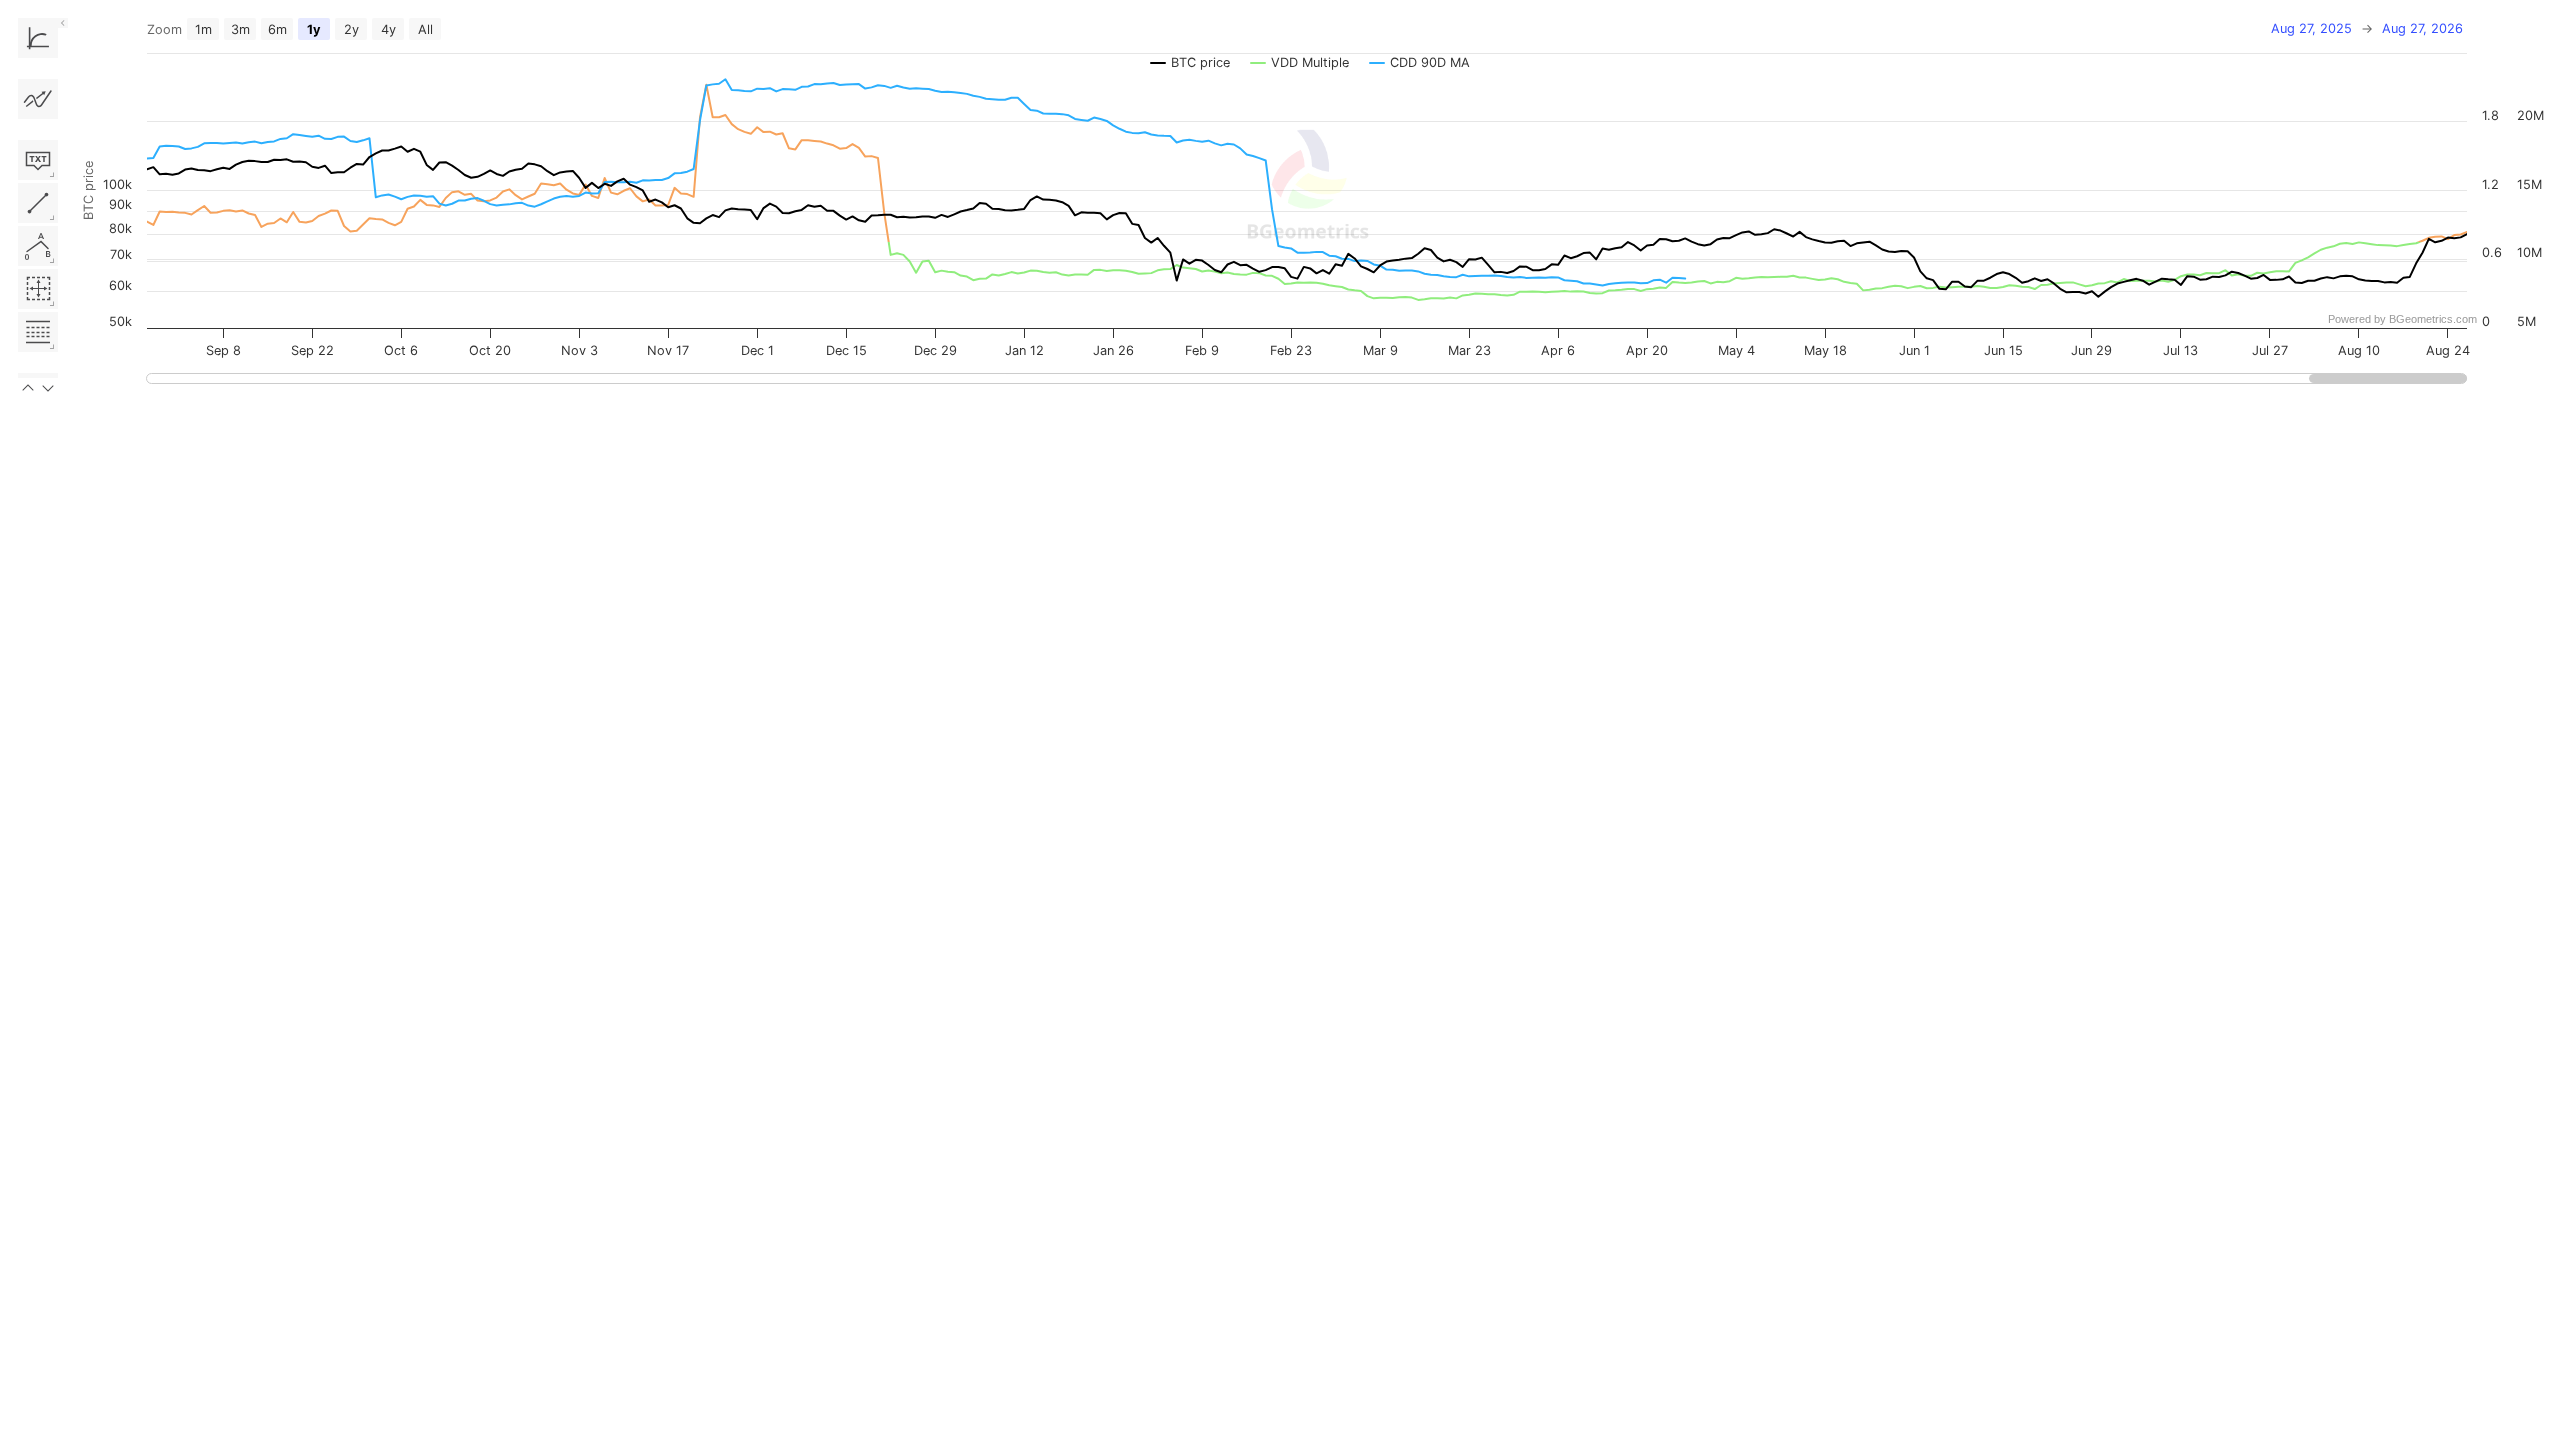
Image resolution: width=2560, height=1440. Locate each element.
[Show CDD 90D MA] (1420, 62)
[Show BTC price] (1190, 62)
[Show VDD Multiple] (1300, 62)
